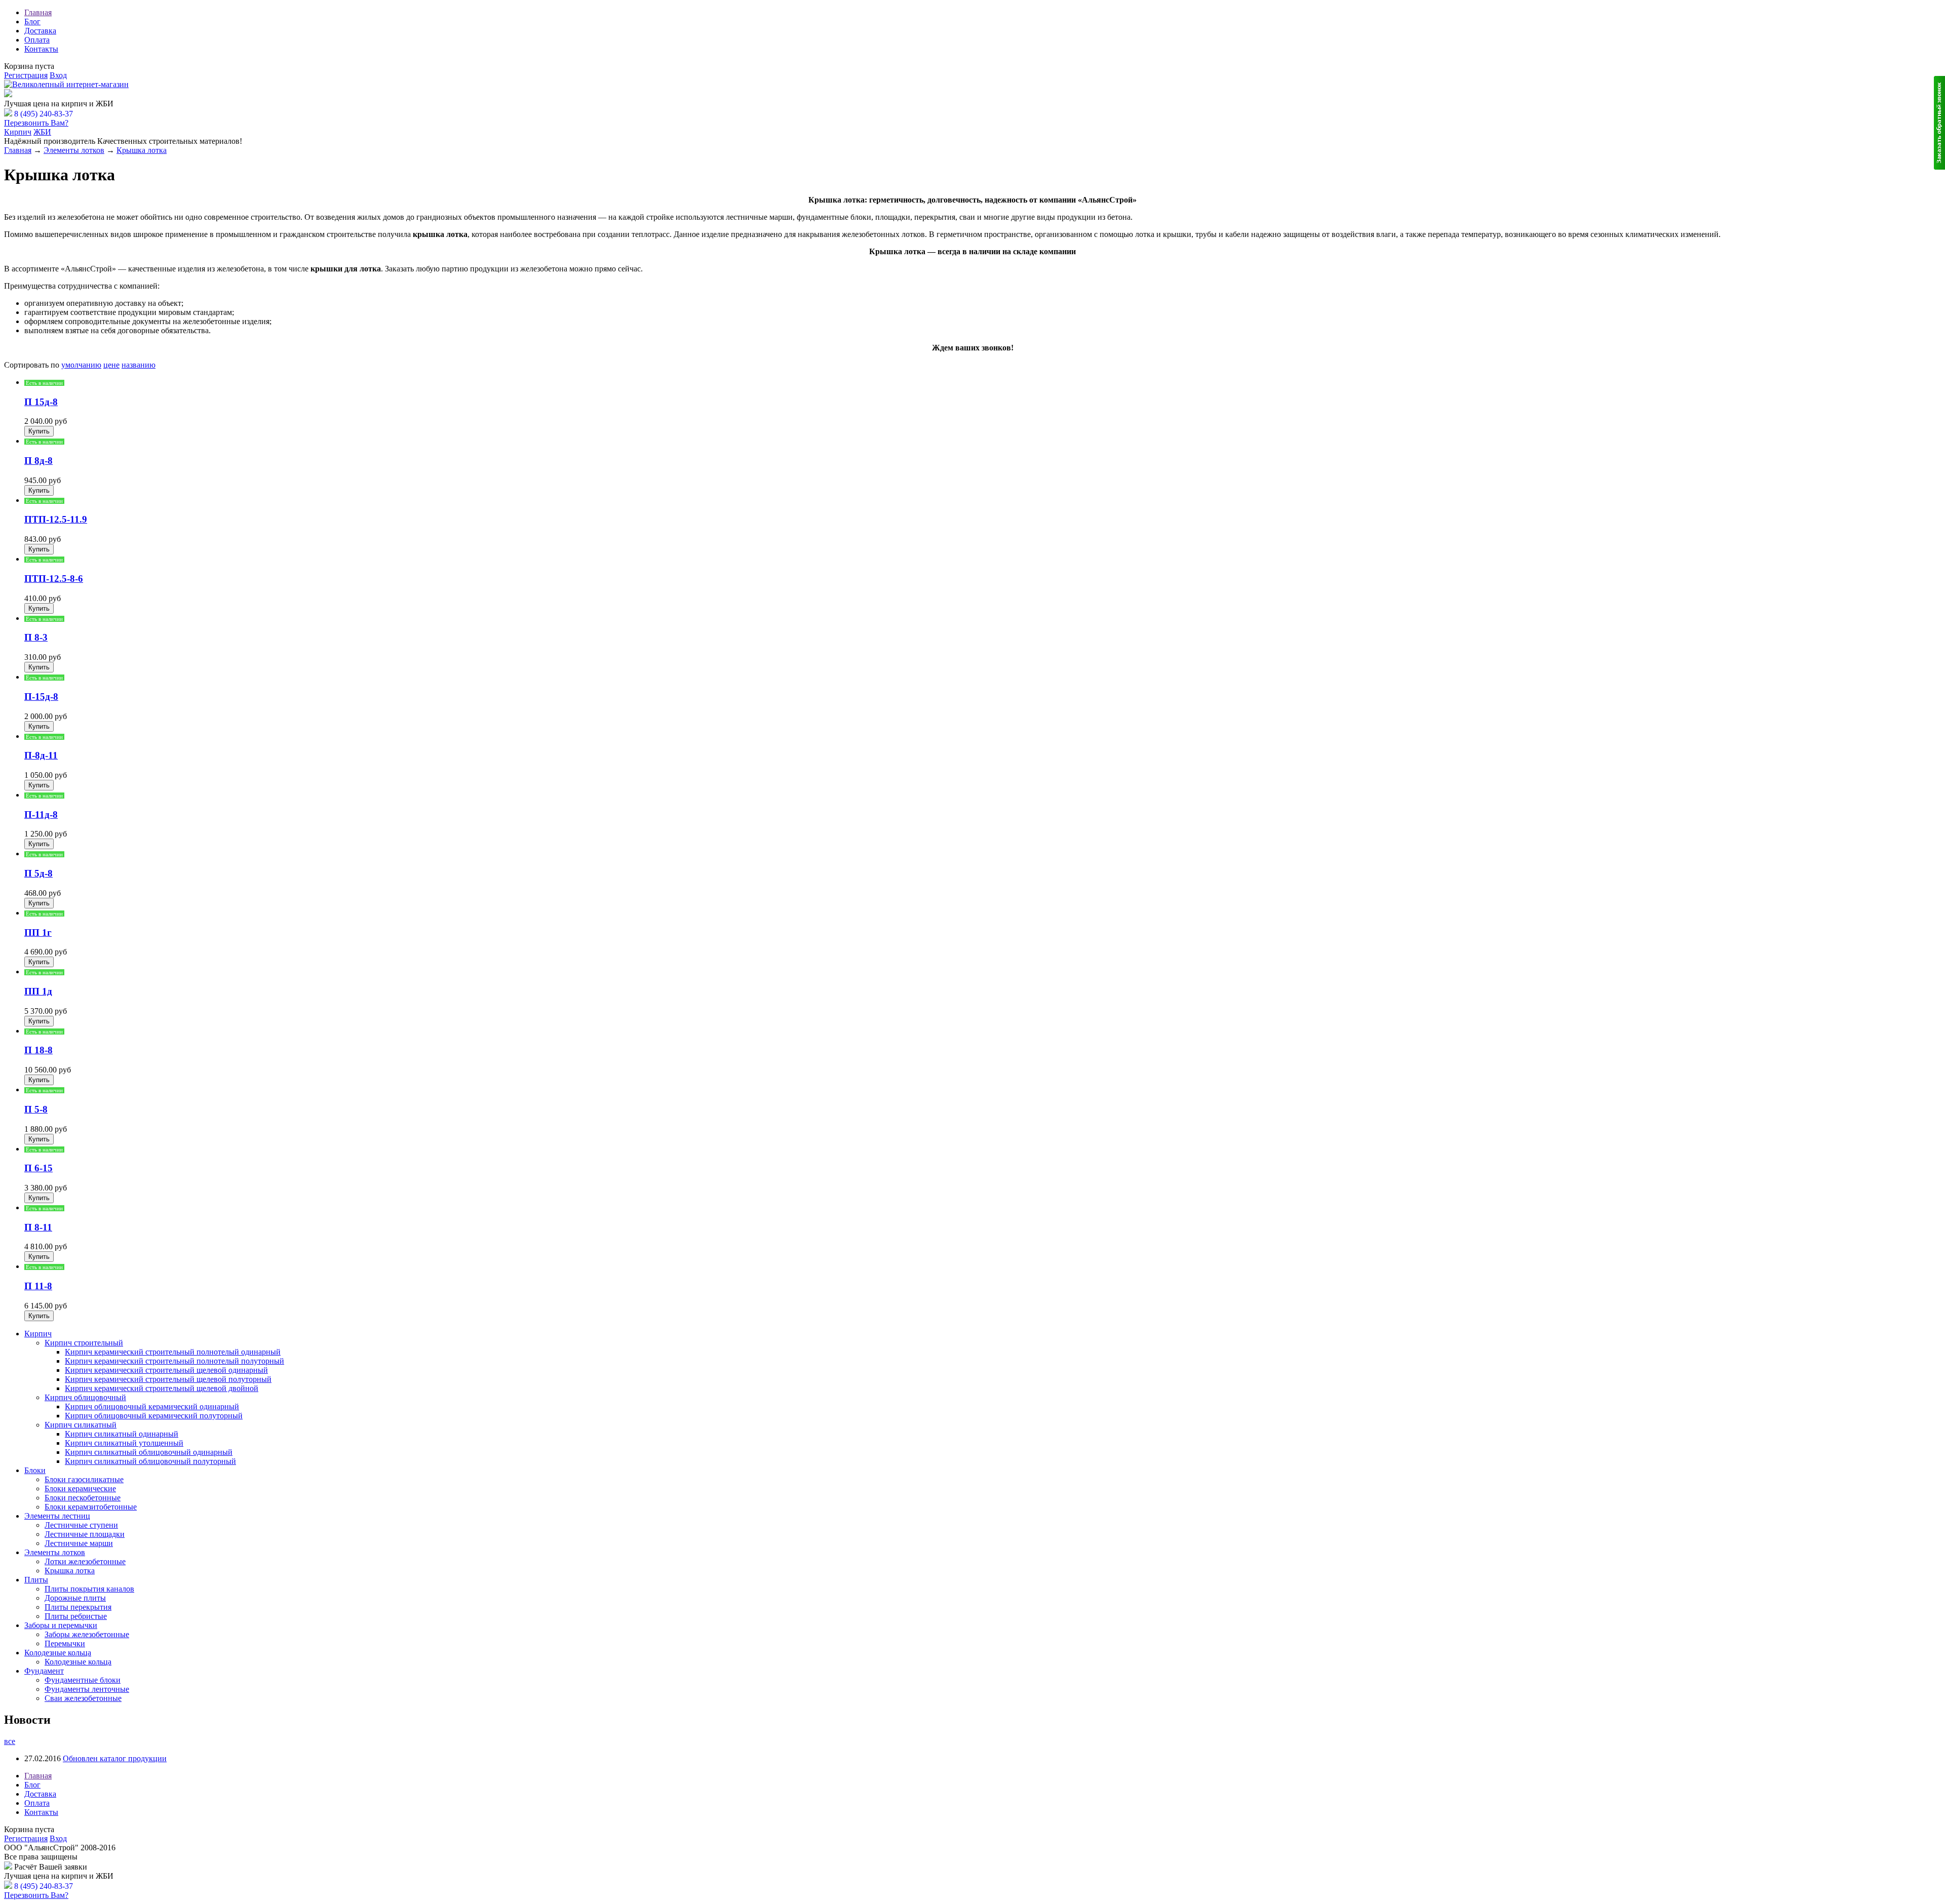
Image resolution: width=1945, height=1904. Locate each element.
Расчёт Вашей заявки (51, 94)
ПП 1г (38, 933)
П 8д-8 (38, 461)
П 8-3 (36, 637)
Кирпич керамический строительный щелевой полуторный (168, 1379)
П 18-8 (38, 1050)
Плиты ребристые (76, 1616)
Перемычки (65, 1643)
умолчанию (81, 365)
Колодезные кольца (58, 1653)
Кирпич (18, 132)
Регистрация (26, 75)
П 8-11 (38, 1227)
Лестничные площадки (85, 1534)
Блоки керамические (80, 1489)
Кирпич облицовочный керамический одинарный (152, 1406)
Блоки (35, 1470)
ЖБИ (42, 132)
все (10, 1741)
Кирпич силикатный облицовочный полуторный (150, 1461)
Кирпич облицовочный (85, 1397)
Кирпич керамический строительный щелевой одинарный (166, 1370)
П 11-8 (38, 1286)
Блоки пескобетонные (83, 1498)
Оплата (37, 40)
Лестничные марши (79, 1543)
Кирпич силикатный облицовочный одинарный (149, 1452)
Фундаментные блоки (83, 1680)
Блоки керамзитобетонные (91, 1507)
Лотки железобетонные (85, 1561)
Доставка (40, 31)
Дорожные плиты (75, 1598)
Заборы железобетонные (87, 1634)
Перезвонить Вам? (36, 123)
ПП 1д (38, 991)
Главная (38, 12)
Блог (32, 22)
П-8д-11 (41, 755)
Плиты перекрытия (78, 1607)
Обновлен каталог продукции (115, 1758)
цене (111, 365)
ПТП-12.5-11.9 (56, 519)
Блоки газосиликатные (84, 1479)
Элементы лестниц (57, 1516)
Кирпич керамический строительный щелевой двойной (162, 1388)
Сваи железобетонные (83, 1698)
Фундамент (44, 1671)
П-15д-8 (41, 697)
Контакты (41, 49)
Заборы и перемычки (61, 1625)
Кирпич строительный (84, 1343)
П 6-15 (38, 1168)
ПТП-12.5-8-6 (54, 579)
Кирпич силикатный (81, 1425)
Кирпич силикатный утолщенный (124, 1443)
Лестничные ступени (81, 1525)
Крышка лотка (142, 150)
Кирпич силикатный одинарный (122, 1434)
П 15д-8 (41, 402)
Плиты (36, 1580)
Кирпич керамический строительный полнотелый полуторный (174, 1361)
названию (139, 365)
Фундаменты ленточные (87, 1689)
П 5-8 (36, 1109)
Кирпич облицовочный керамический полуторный (154, 1416)
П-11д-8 (41, 815)
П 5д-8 (38, 873)
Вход (58, 75)
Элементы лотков (74, 150)
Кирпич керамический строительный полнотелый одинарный (173, 1352)
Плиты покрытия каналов (89, 1589)
